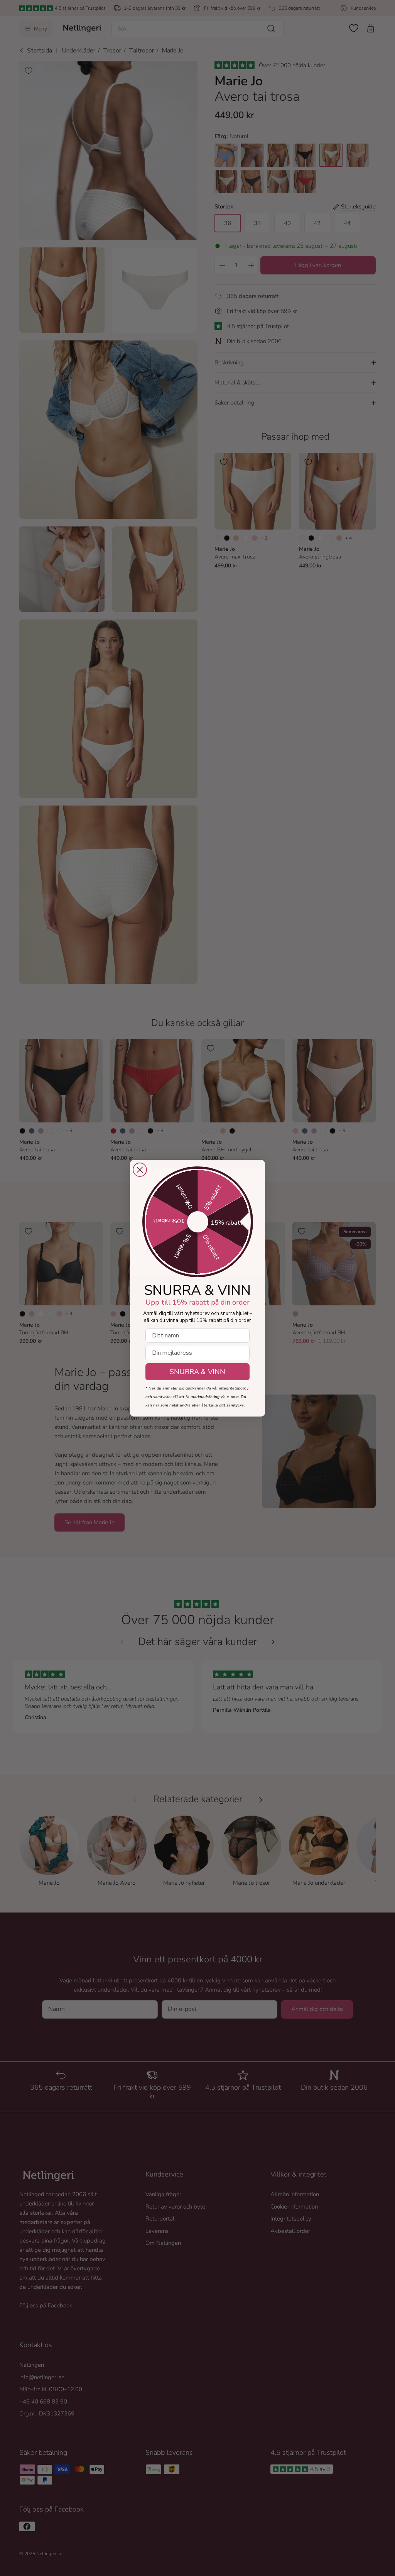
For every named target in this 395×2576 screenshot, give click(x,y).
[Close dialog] (140, 1170)
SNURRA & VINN (197, 1372)
